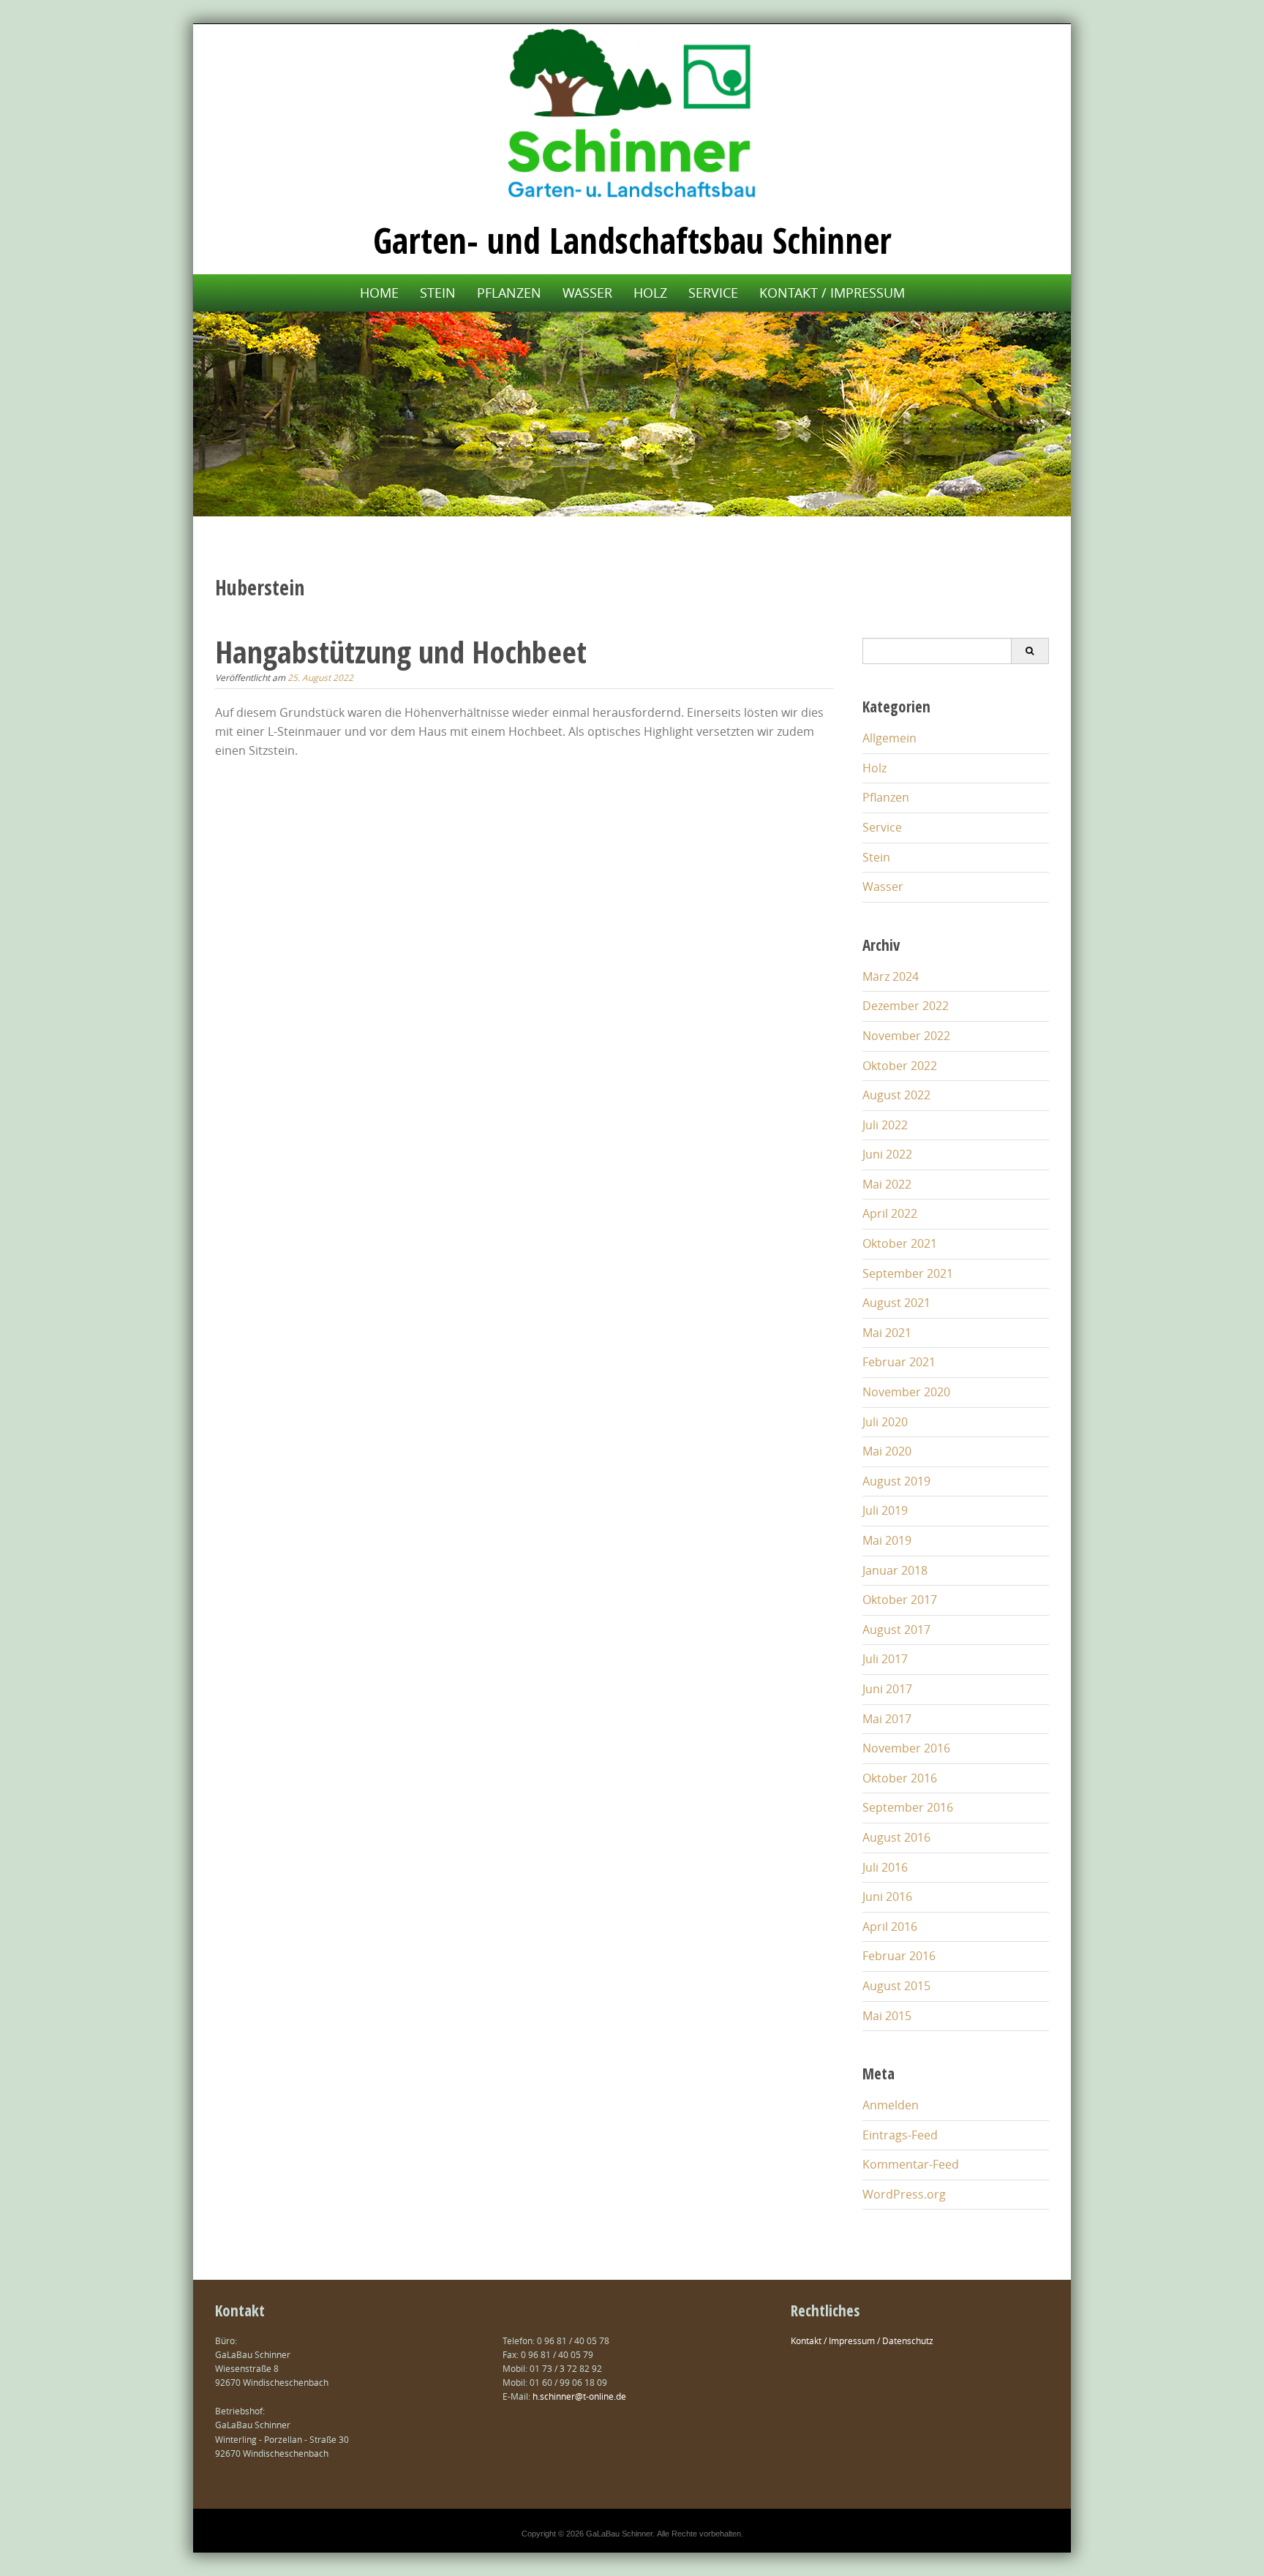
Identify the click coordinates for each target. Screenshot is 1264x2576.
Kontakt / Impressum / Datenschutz (862, 2340)
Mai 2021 (887, 1333)
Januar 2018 (895, 1570)
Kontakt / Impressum (832, 293)
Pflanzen (509, 293)
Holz (650, 293)
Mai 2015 (887, 2016)
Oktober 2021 (900, 1243)
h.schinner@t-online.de (579, 2396)
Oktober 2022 (900, 1066)
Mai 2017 (887, 1719)
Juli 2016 (885, 1867)
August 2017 (896, 1630)
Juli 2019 (885, 1510)
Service (713, 293)
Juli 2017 (885, 1659)
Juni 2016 (887, 1897)
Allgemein (889, 738)
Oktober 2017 (900, 1600)
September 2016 (908, 1807)
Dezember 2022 (906, 1006)
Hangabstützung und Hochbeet (401, 651)
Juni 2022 (887, 1154)
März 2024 (891, 976)
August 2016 (896, 1837)
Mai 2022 (887, 1184)
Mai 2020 (887, 1451)
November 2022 (906, 1036)
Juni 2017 (887, 1689)
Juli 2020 (885, 1422)
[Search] (1030, 651)
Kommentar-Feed (911, 2164)
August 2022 (896, 1095)
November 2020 (906, 1392)
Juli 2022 (885, 1125)
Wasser (587, 293)
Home (379, 293)
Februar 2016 (899, 1956)
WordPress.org (904, 2194)
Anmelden (891, 2105)
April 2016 (890, 1927)
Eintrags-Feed (900, 2135)
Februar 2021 (899, 1362)
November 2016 (906, 1748)
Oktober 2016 (900, 1778)
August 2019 (896, 1481)
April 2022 (890, 1213)
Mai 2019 (887, 1540)
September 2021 (908, 1273)
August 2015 (896, 1986)
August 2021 (896, 1303)
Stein (438, 293)
